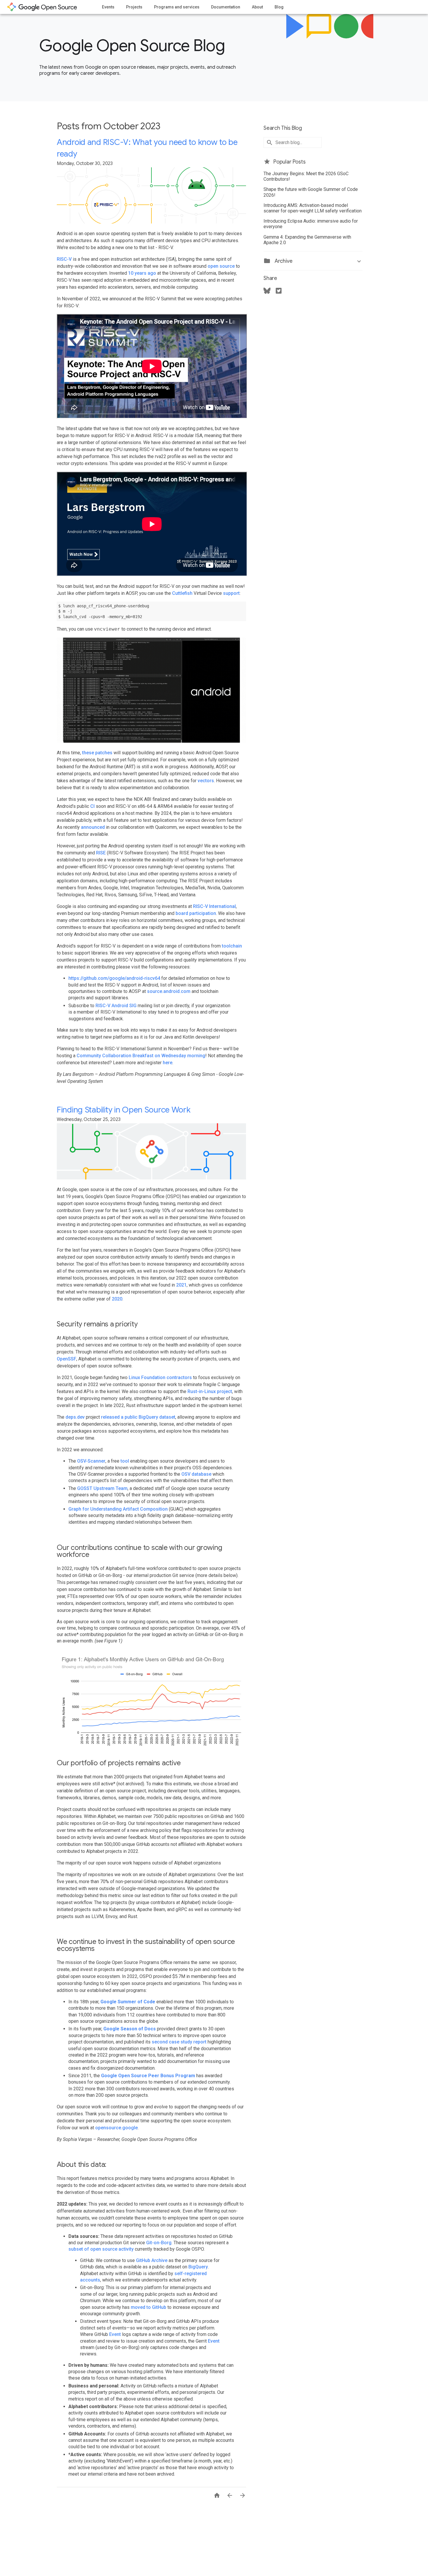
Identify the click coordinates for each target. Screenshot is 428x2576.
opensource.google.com (42, 7)
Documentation (226, 7)
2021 (181, 1285)
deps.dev (75, 1417)
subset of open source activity (101, 2249)
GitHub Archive (152, 2260)
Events (108, 7)
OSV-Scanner (91, 1461)
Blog (279, 7)
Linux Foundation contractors (160, 1377)
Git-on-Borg (159, 2243)
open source (221, 266)
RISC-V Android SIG (116, 1006)
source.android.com (169, 991)
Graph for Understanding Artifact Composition (118, 1509)
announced (93, 827)
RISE (101, 853)
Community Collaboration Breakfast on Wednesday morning (141, 1056)
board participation (196, 913)
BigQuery (198, 2267)
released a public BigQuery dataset (138, 1417)
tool (125, 1461)
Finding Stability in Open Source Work (124, 1110)
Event (115, 2334)
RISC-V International (214, 906)
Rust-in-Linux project (210, 1391)
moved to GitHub (148, 2307)
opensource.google (116, 2128)
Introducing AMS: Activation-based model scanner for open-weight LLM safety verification (313, 208)
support (231, 593)
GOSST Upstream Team (102, 1488)
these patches (97, 753)
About (257, 7)
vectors (206, 781)
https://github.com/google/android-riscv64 (114, 978)
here (168, 1063)
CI (92, 806)
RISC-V (64, 259)
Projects (134, 7)
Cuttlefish (182, 593)
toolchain (232, 946)
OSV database (196, 1474)
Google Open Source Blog (132, 46)
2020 (117, 1299)
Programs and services (177, 7)
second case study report (179, 2042)
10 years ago (142, 273)
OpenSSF (67, 1359)
